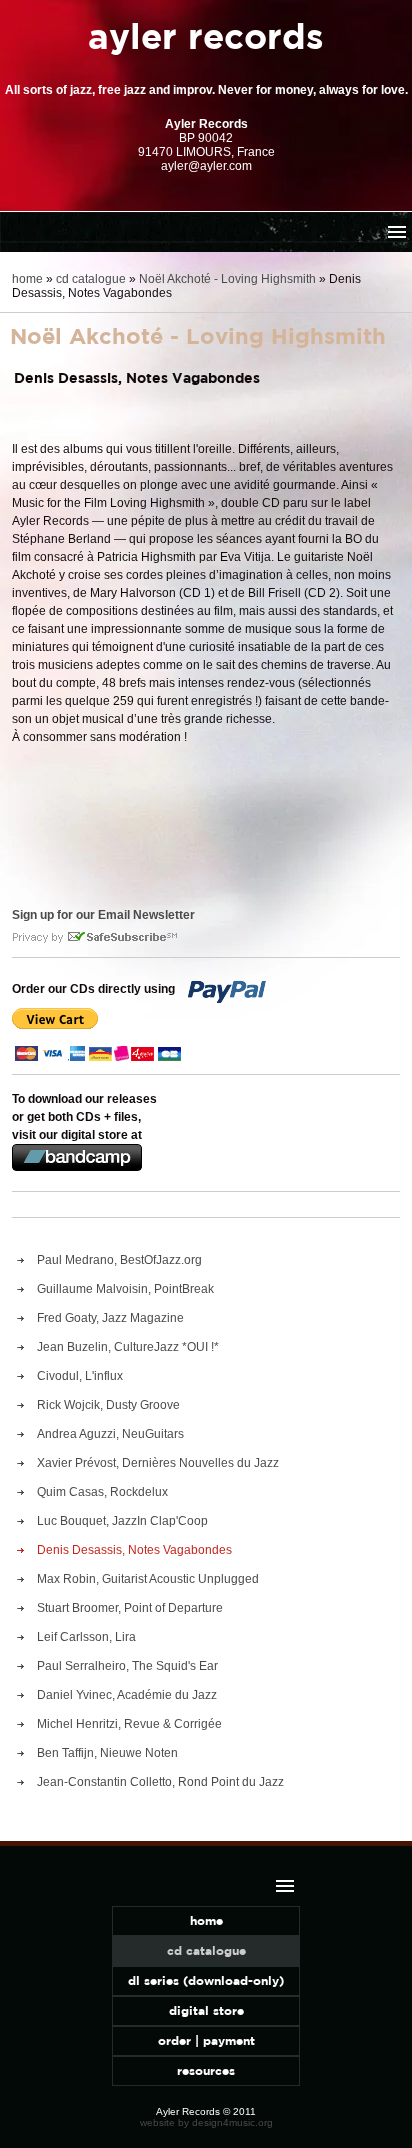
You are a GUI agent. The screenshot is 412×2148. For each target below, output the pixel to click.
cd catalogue (91, 279)
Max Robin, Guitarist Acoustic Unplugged (148, 1579)
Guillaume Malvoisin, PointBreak (125, 1289)
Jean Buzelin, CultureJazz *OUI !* (128, 1347)
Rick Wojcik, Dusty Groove (108, 1405)
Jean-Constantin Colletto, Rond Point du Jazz (160, 1782)
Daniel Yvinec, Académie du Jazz (127, 1695)
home (27, 279)
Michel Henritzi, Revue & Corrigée (129, 1724)
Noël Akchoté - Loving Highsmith (227, 279)
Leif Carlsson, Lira (86, 1637)
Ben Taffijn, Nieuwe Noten (107, 1753)
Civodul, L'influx (80, 1376)
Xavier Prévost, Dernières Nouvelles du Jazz (158, 1463)
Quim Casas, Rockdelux (102, 1492)
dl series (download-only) (206, 1980)
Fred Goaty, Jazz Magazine (110, 1318)
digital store (206, 2010)
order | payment (206, 2040)
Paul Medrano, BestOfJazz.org (119, 1260)
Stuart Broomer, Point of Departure (130, 1608)
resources (206, 2070)
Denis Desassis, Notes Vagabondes (134, 1550)
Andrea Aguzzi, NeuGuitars (110, 1434)
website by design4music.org (206, 2122)
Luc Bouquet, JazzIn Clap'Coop (122, 1521)
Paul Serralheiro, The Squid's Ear (127, 1666)
